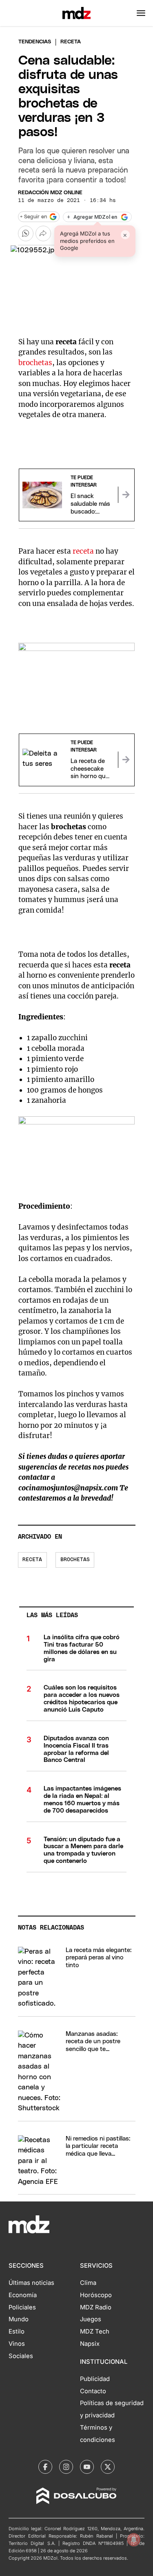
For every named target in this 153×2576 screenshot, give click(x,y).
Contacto (93, 2391)
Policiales (22, 2307)
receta (84, 551)
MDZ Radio (96, 2307)
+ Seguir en (33, 217)
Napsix (90, 2344)
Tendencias (35, 42)
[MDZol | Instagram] (66, 2467)
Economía (23, 2295)
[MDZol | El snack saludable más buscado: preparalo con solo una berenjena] (126, 495)
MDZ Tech (95, 2331)
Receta (32, 1560)
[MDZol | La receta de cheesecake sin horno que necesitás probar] (126, 760)
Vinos (17, 2344)
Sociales (21, 2356)
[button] (141, 13)
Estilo (17, 2331)
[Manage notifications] (134, 2540)
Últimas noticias (31, 2283)
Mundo (19, 2319)
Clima (88, 2283)
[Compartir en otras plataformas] (43, 233)
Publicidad (95, 2379)
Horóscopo (96, 2295)
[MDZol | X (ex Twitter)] (108, 2467)
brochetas (35, 363)
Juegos (91, 2319)
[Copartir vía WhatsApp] (26, 233)
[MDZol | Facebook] (45, 2467)
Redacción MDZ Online (50, 193)
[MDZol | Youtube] (87, 2467)
